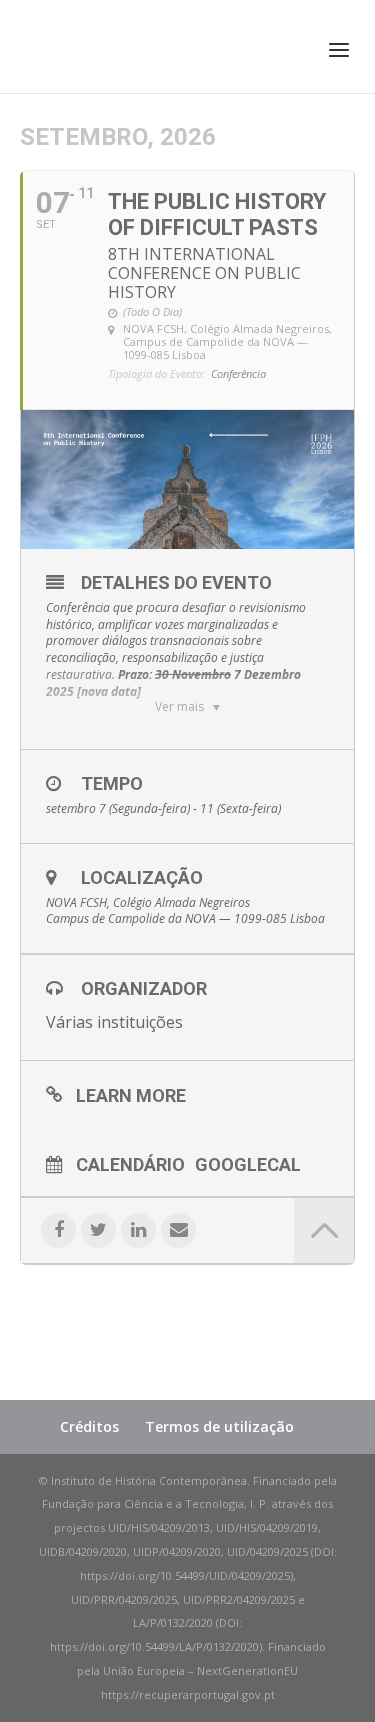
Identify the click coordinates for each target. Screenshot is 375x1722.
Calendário (130, 1164)
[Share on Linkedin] (138, 1230)
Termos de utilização (219, 1426)
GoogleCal (248, 1164)
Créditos (89, 1426)
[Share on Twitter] (98, 1230)
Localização (142, 877)
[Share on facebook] (58, 1230)
